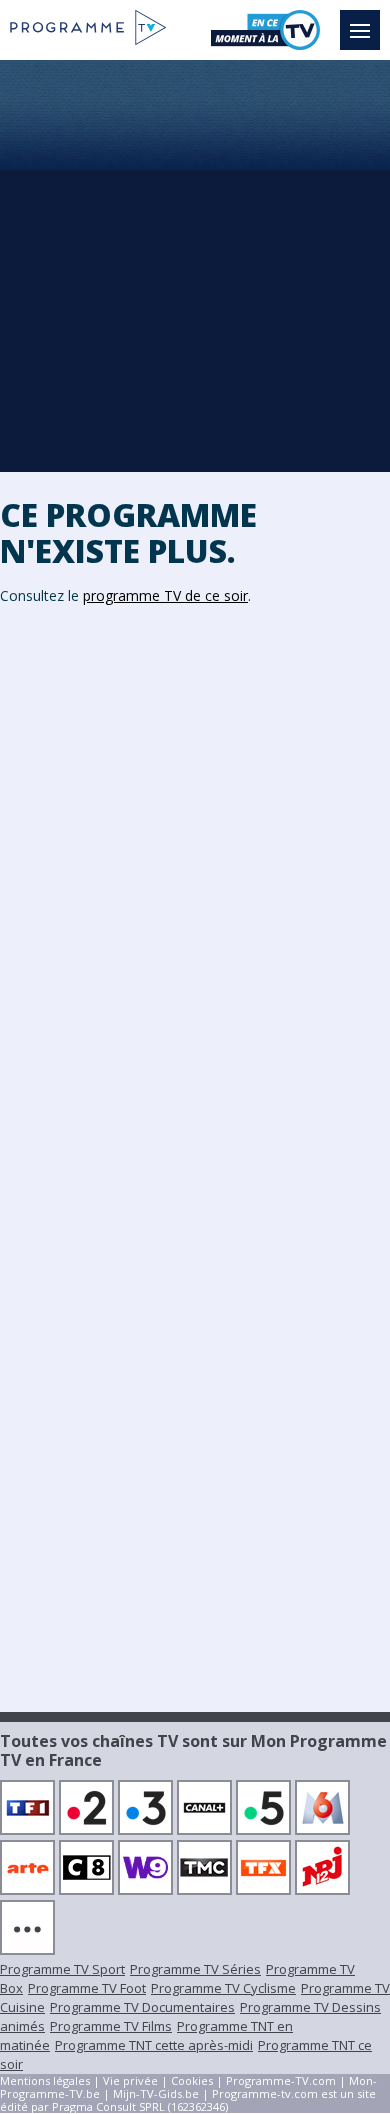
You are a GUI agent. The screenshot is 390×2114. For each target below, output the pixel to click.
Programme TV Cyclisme (223, 1988)
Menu (360, 30)
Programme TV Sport (62, 1969)
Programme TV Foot (87, 1988)
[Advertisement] (195, 265)
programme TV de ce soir (165, 595)
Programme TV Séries (195, 1969)
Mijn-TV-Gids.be (156, 2093)
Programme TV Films (111, 2026)
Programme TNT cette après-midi (154, 2045)
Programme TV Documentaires (142, 2007)
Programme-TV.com (281, 2080)
